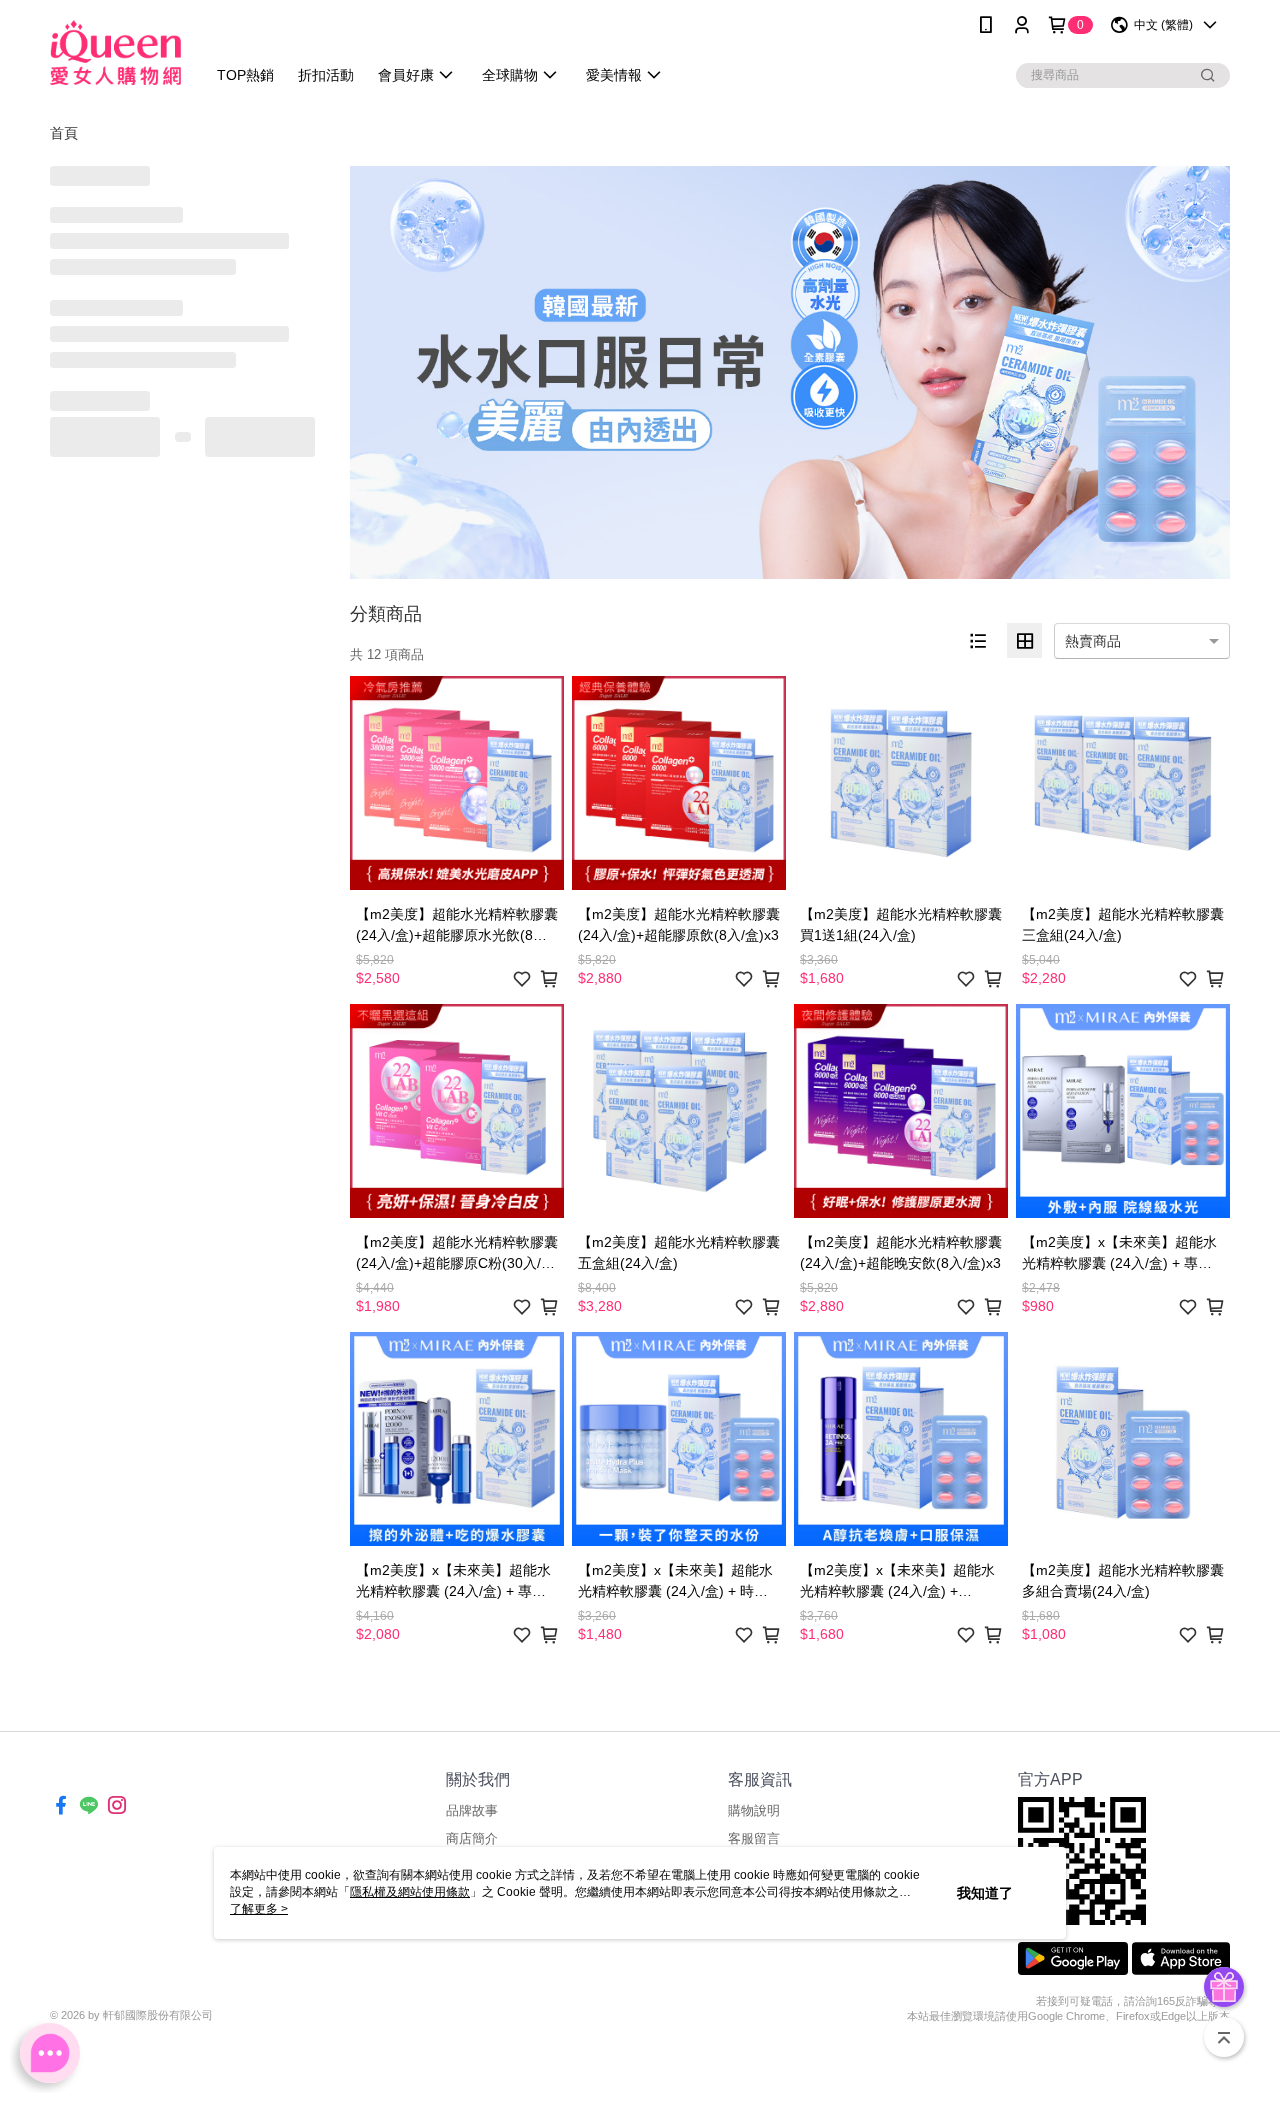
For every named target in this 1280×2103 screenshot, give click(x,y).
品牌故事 (472, 1810)
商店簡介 (472, 1838)
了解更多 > (259, 1909)
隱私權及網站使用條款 (410, 1892)
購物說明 (754, 1810)
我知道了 (985, 1893)
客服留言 (754, 1838)
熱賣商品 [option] (1093, 641)
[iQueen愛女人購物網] (115, 52)
